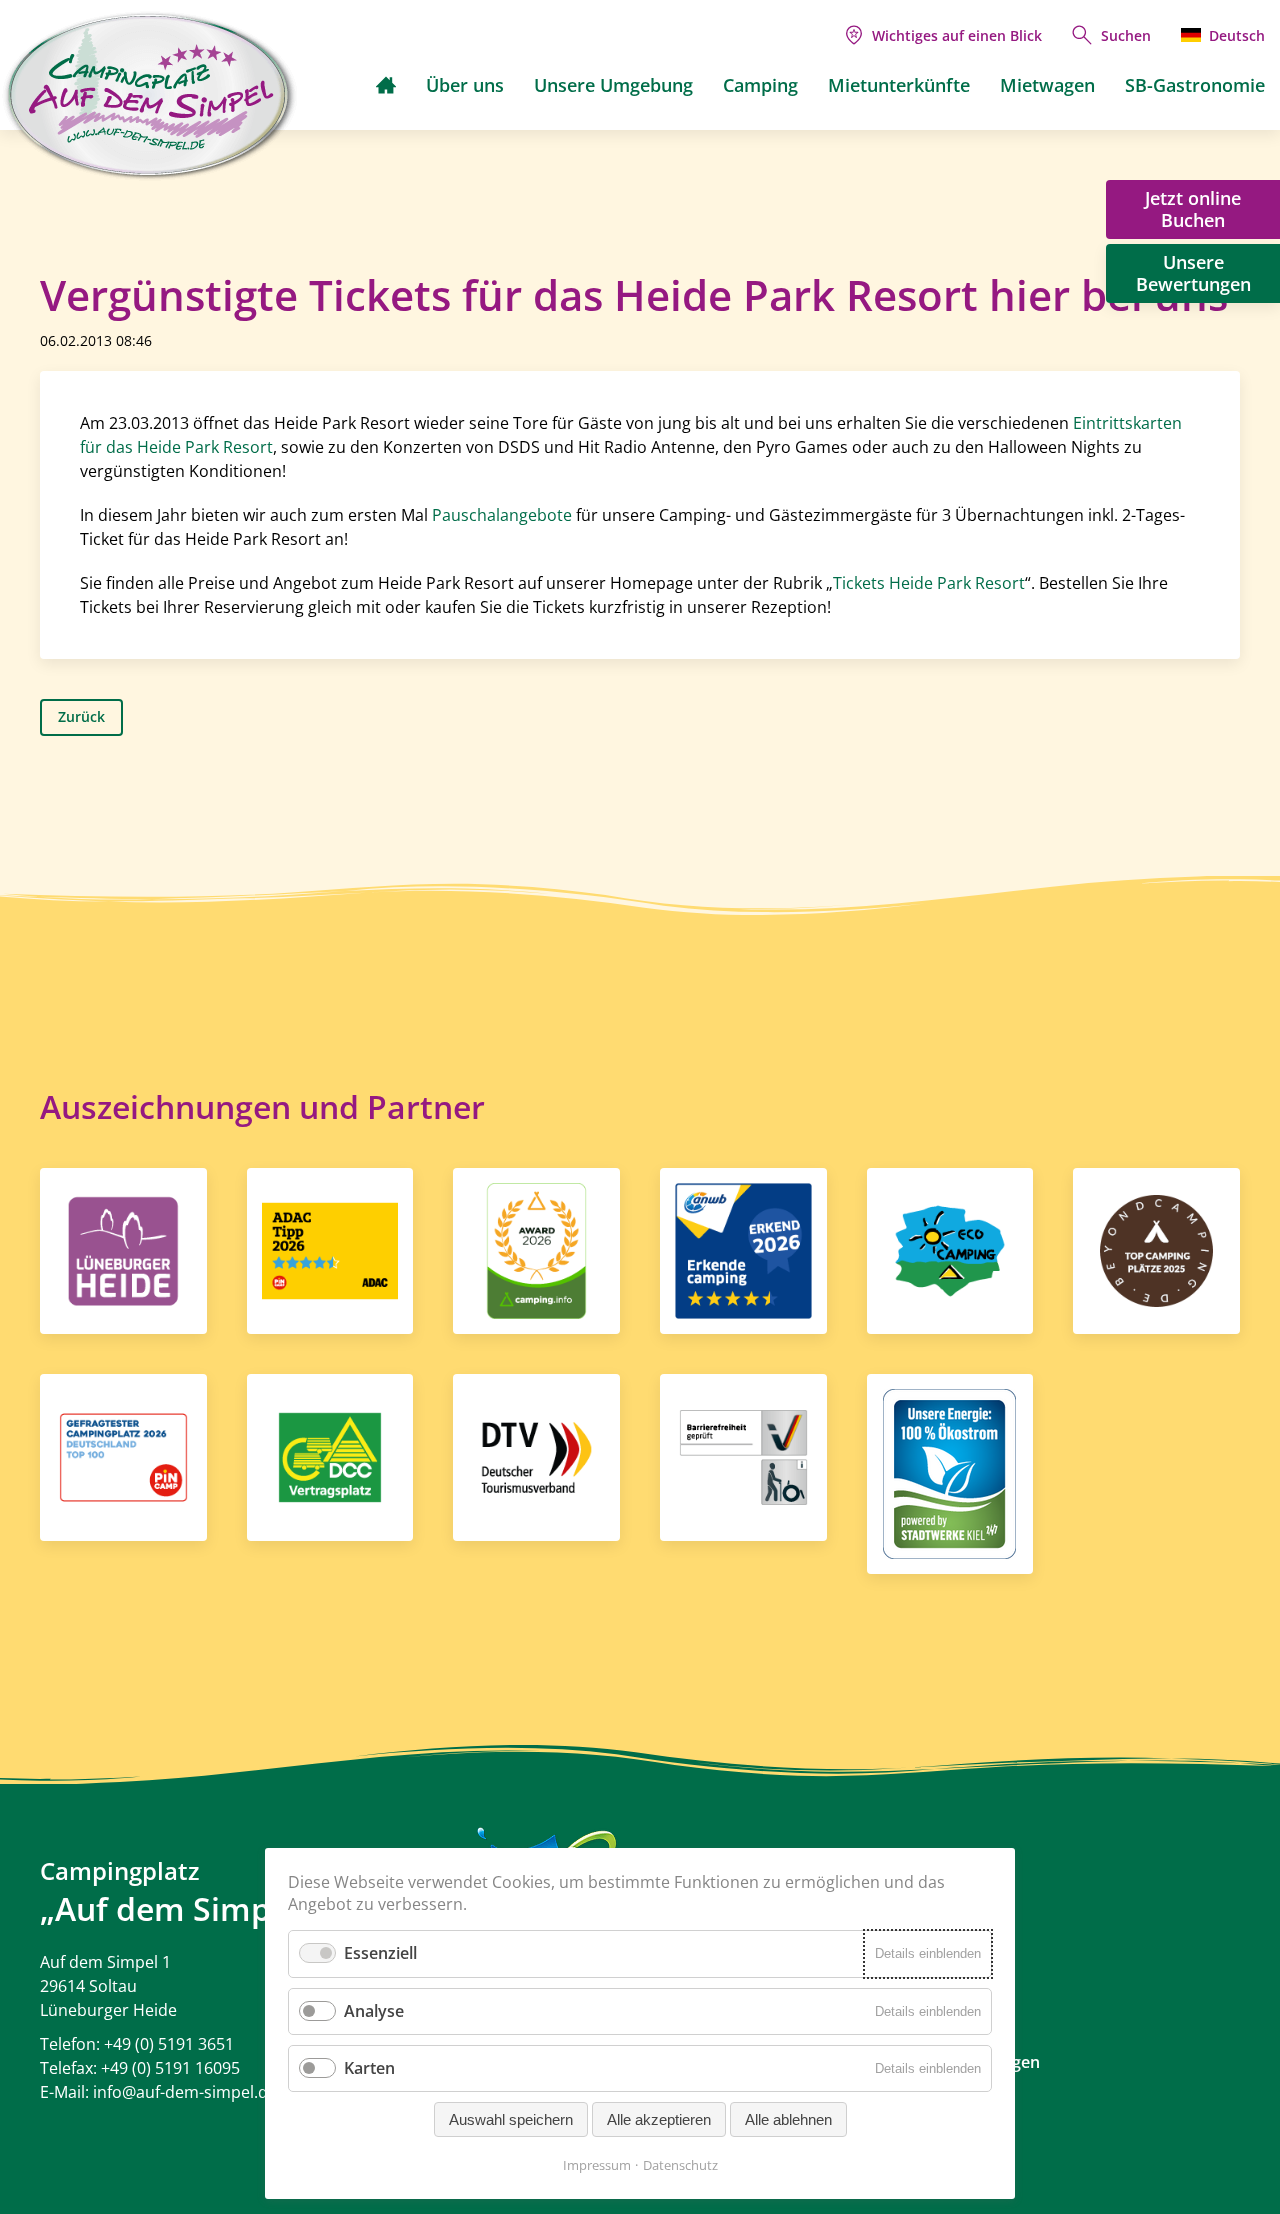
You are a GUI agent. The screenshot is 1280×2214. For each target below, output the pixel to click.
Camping (760, 85)
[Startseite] (386, 85)
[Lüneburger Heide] (123, 1249)
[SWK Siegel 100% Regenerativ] (949, 1473)
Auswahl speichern (511, 2119)
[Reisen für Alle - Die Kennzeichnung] (743, 1456)
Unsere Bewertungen (1193, 273)
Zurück (81, 716)
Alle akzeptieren (659, 2119)
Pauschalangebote (502, 515)
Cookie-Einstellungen (960, 2062)
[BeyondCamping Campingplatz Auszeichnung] (1156, 1249)
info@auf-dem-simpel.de (185, 2092)
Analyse (374, 2011)
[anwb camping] (743, 1249)
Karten (369, 2068)
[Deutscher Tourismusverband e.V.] (536, 1456)
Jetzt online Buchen (1193, 209)
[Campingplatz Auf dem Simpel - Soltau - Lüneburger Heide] (150, 96)
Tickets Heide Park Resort (929, 583)
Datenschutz (680, 2165)
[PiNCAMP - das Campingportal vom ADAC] (330, 1249)
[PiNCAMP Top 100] (123, 1456)
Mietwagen (1047, 85)
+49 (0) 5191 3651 (169, 2044)
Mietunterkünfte (899, 85)
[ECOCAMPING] (950, 1249)
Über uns (465, 85)
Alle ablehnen (788, 2119)
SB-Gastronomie (1195, 85)
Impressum (597, 2165)
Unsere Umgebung (613, 85)
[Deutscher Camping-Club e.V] (330, 1456)
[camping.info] (536, 1249)
